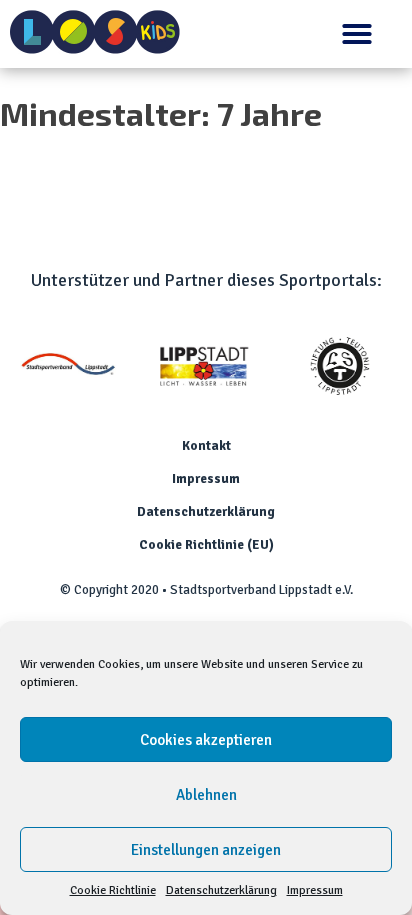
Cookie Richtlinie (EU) (206, 545)
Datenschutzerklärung (221, 890)
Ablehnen (206, 795)
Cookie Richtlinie (113, 890)
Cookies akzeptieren (206, 740)
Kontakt (206, 446)
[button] (357, 34)
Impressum (315, 890)
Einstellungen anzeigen (206, 850)
